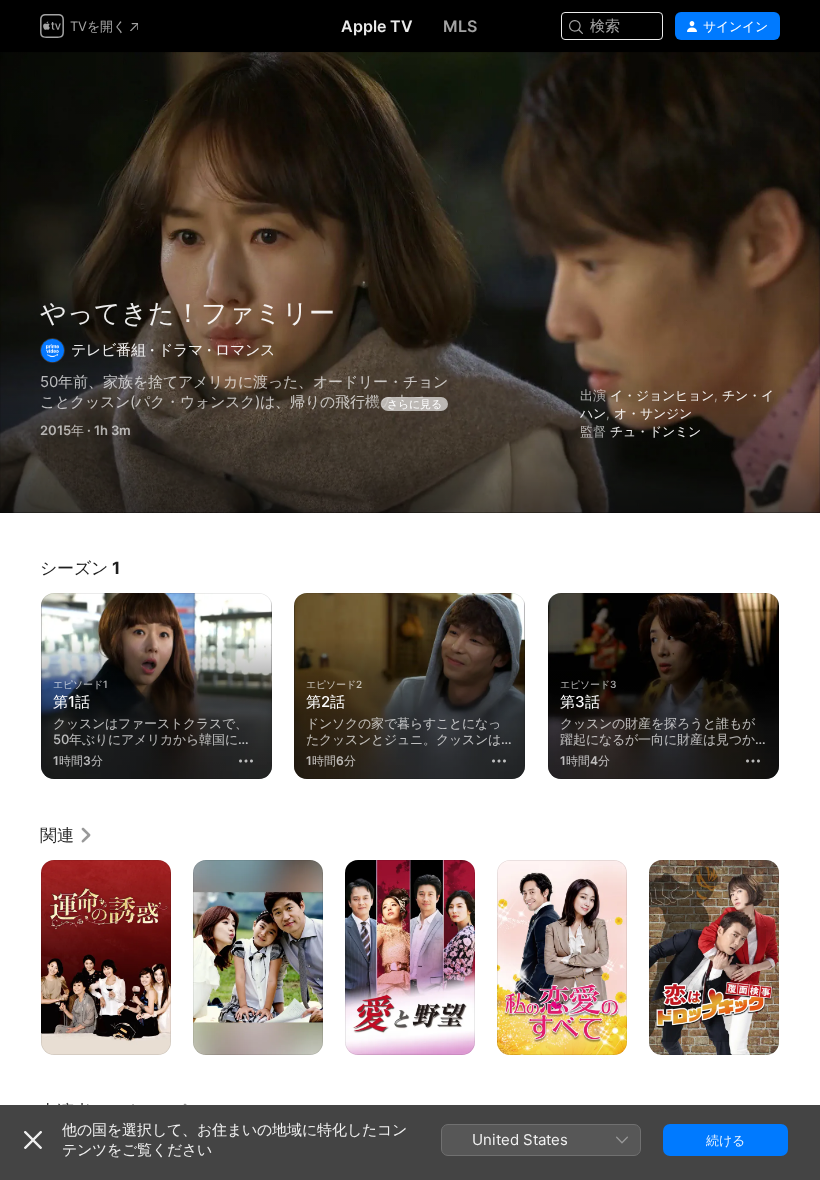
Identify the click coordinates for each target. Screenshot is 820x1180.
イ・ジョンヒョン (662, 395)
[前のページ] (20, 682)
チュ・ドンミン (655, 431)
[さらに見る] (246, 761)
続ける (725, 1140)
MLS (460, 26)
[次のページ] (800, 682)
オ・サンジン (653, 413)
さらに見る (414, 404)
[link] (67, 835)
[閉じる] (33, 1140)
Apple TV (377, 26)
